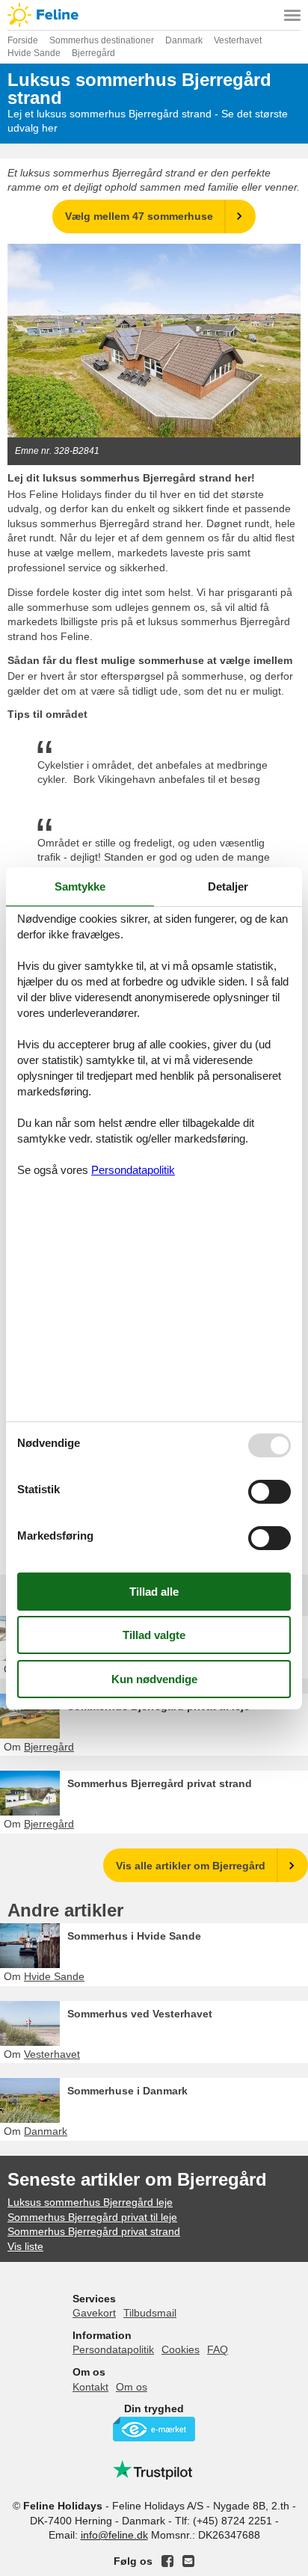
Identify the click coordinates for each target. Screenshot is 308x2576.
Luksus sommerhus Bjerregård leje (90, 2202)
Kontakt (90, 2387)
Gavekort (94, 2313)
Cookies (181, 2349)
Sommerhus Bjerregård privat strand (160, 1783)
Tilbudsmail (150, 2313)
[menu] (292, 15)
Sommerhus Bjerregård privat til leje (158, 1706)
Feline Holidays (154, 15)
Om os (132, 2387)
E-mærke (154, 2429)
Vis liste (25, 2246)
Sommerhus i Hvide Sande (134, 1936)
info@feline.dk (114, 2535)
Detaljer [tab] (228, 886)
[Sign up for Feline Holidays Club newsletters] (188, 2561)
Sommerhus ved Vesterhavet (140, 2014)
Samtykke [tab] (80, 886)
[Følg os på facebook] (167, 2561)
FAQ (218, 2349)
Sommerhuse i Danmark (127, 2091)
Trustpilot (154, 2470)
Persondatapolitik (113, 2349)
